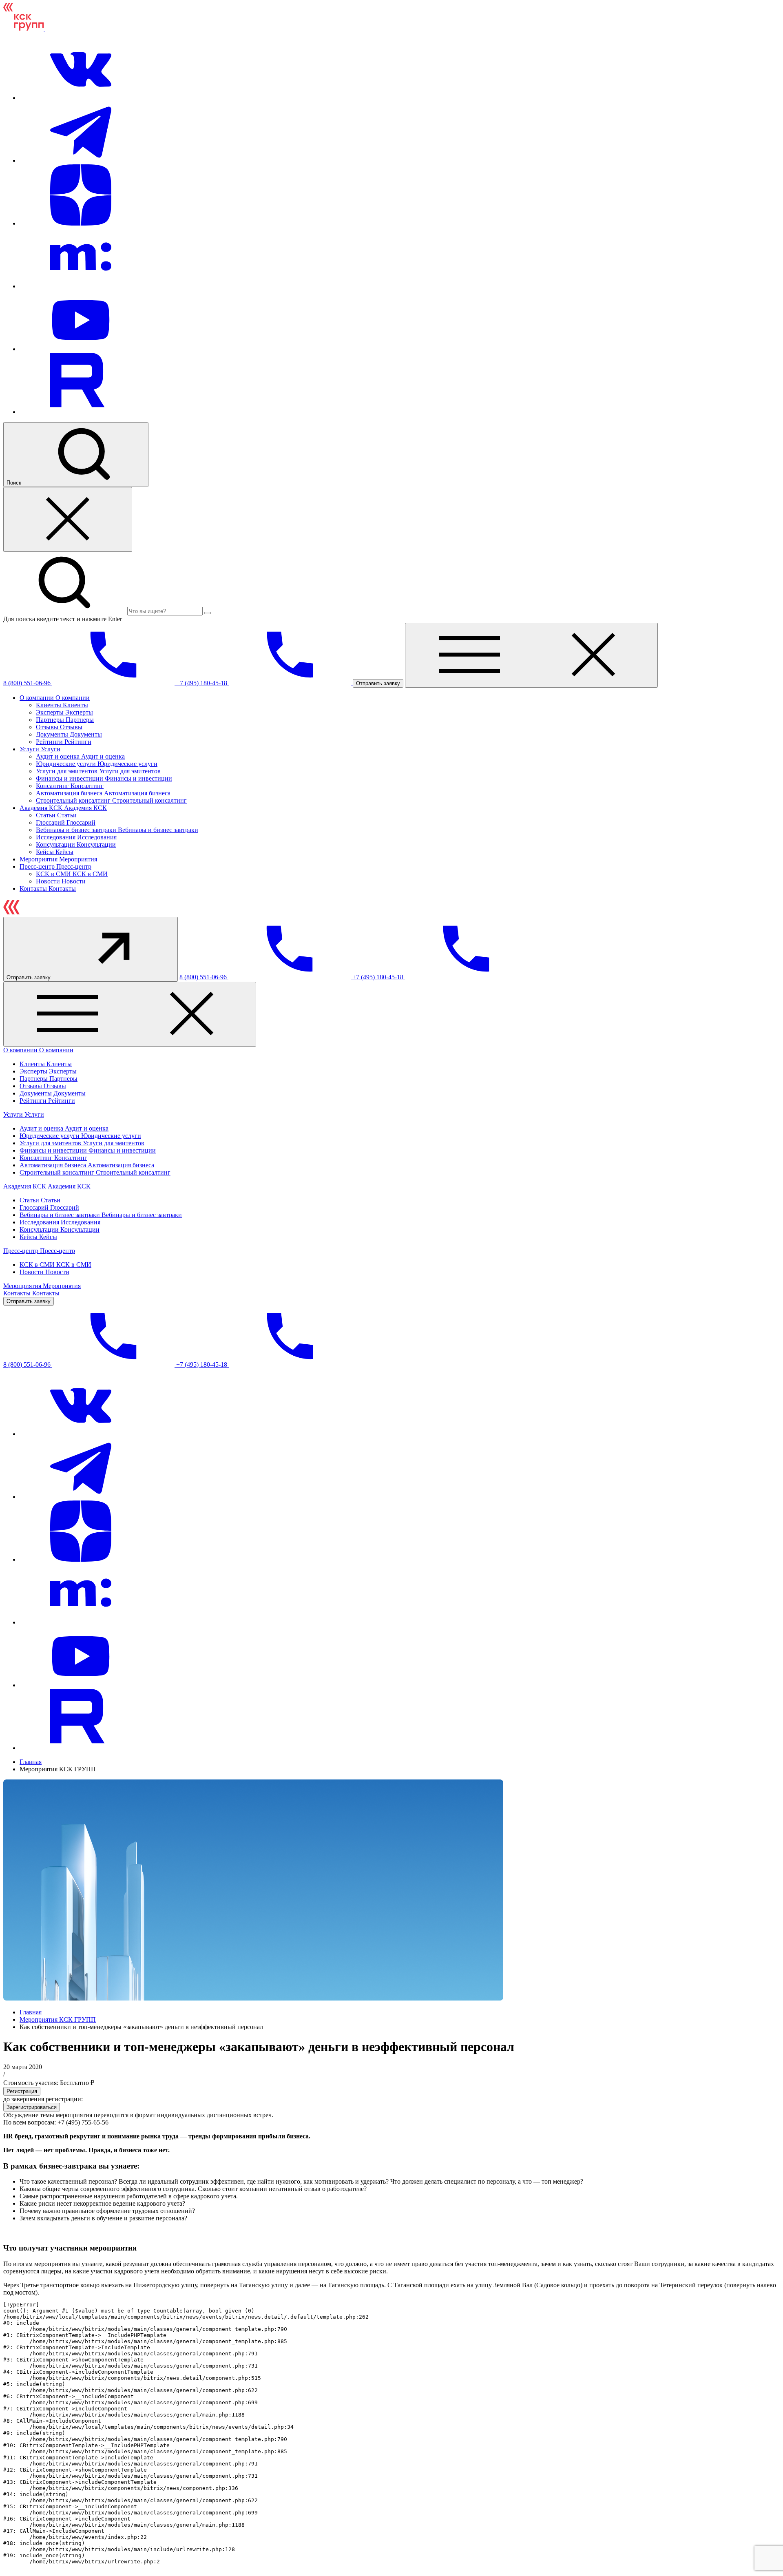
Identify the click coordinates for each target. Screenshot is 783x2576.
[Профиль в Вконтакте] (81, 98)
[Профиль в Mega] (81, 286)
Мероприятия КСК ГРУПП (58, 2019)
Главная (31, 1762)
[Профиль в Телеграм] (81, 160)
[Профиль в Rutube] (81, 412)
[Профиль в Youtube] (81, 349)
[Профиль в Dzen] (81, 223)
